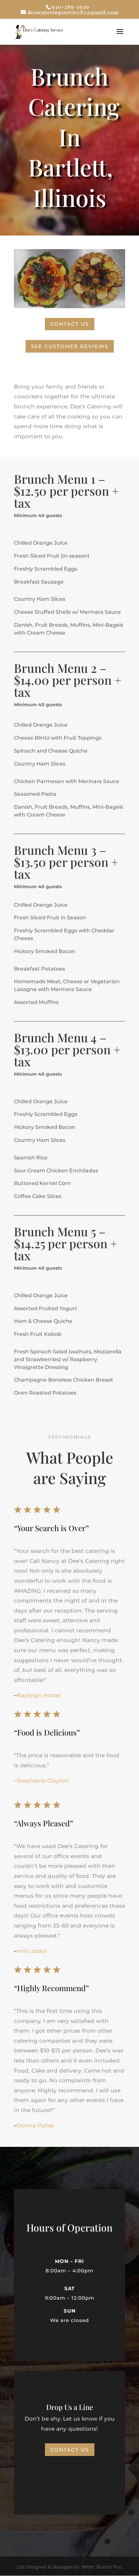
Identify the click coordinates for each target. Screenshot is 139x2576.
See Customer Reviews (70, 346)
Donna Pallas (35, 2125)
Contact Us (70, 324)
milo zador (32, 1951)
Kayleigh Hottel (39, 1695)
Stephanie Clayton (43, 1781)
